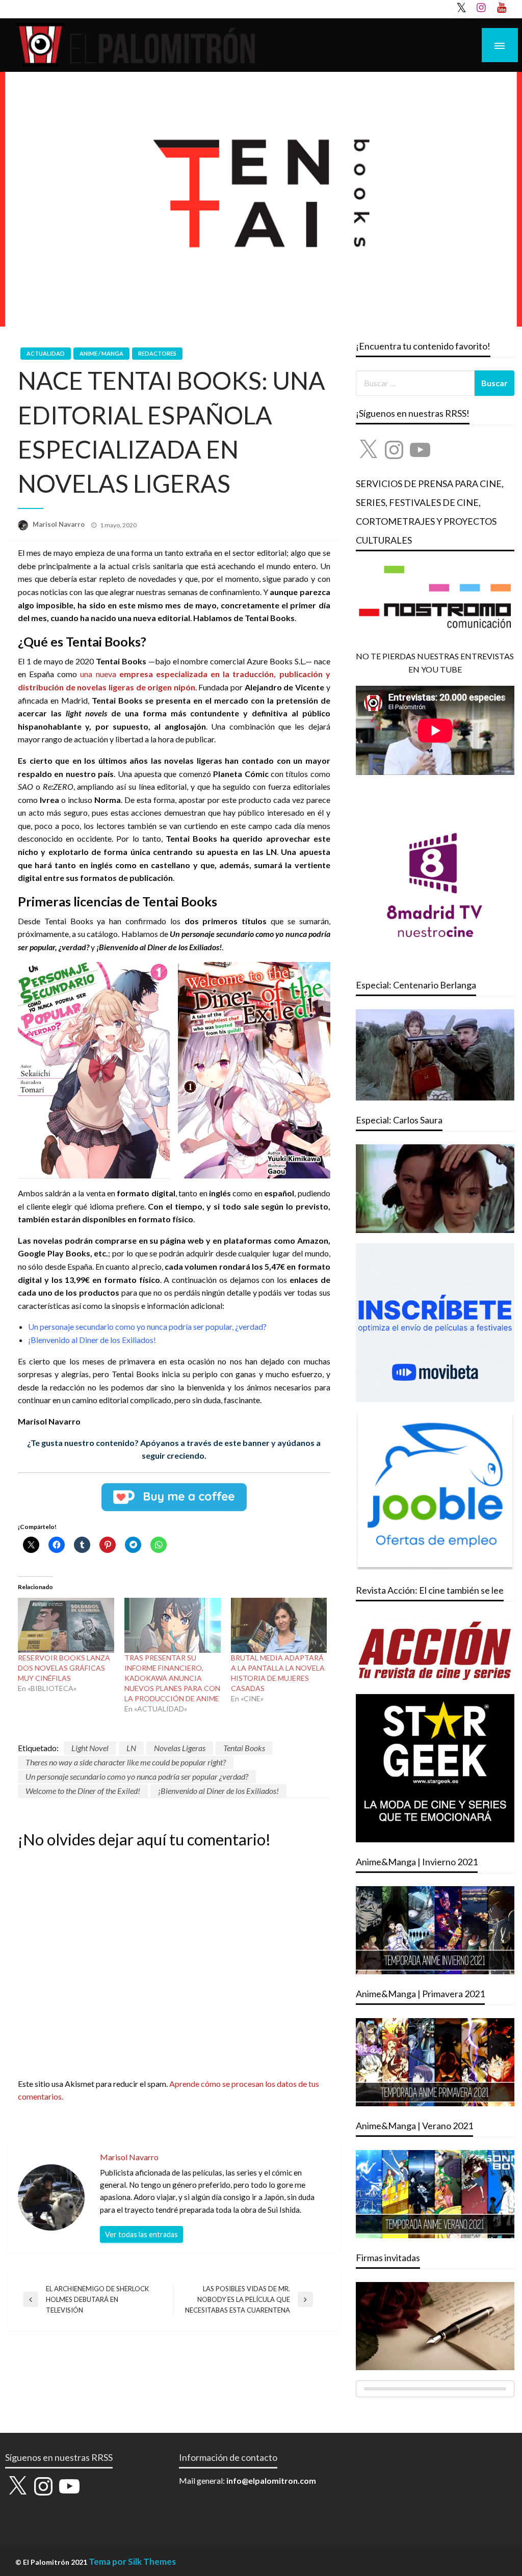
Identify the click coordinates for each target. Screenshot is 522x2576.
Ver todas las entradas (141, 2234)
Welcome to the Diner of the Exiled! (83, 1791)
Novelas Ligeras (180, 1748)
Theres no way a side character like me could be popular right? (126, 1762)
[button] (94, 1070)
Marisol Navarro (59, 524)
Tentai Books (244, 1748)
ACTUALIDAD (46, 353)
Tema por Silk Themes (132, 2561)
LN (131, 1748)
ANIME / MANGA (101, 353)
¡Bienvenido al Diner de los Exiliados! (218, 1791)
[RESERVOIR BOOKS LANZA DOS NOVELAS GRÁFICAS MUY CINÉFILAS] (66, 1625)
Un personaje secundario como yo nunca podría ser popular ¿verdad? (137, 1776)
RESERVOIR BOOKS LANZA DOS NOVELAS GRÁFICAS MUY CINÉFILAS (64, 1668)
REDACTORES (157, 353)
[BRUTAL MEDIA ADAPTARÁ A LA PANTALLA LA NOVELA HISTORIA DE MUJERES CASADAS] (279, 1625)
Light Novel (90, 1748)
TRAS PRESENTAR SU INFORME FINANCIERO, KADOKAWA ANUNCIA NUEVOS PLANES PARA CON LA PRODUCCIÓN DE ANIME (172, 1678)
